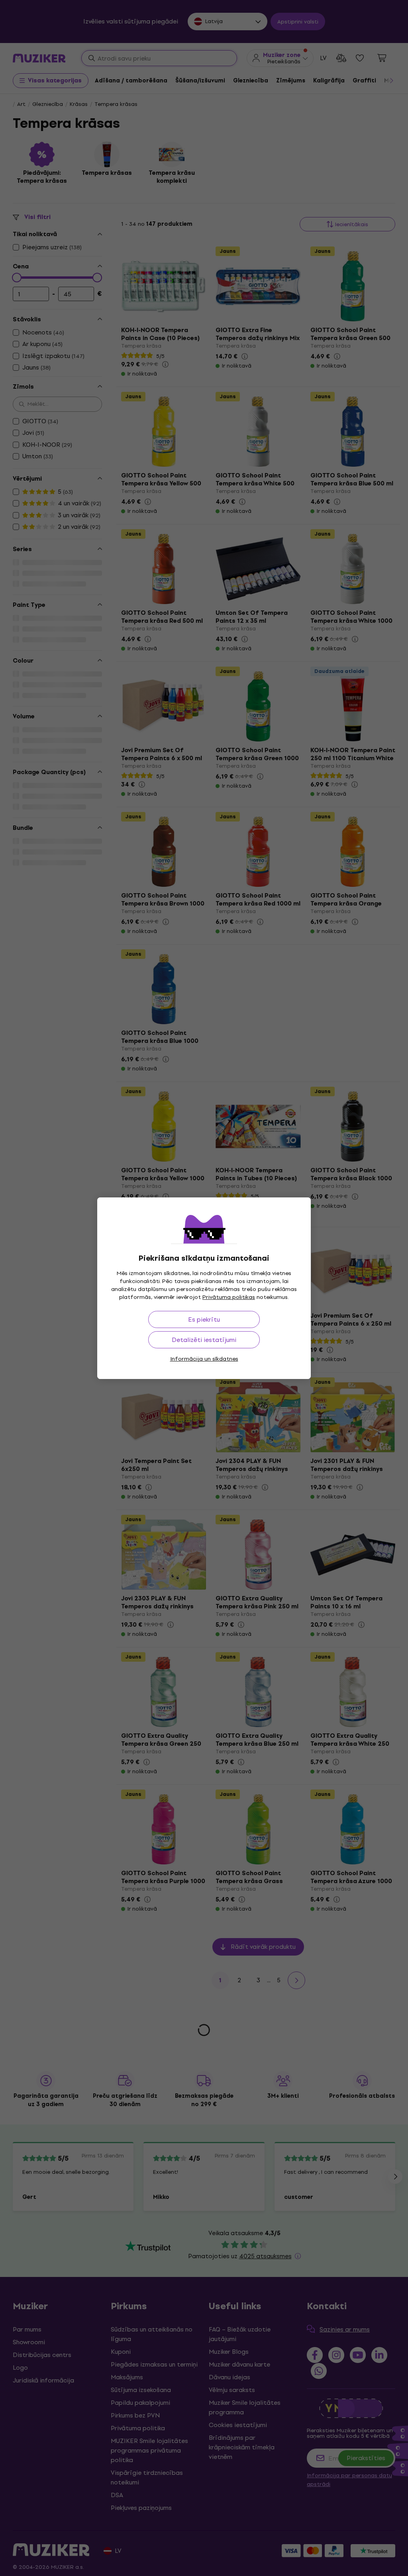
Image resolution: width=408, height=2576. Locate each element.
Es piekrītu (204, 1319)
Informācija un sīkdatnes (204, 1359)
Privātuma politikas (229, 1297)
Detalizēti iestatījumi (204, 1340)
